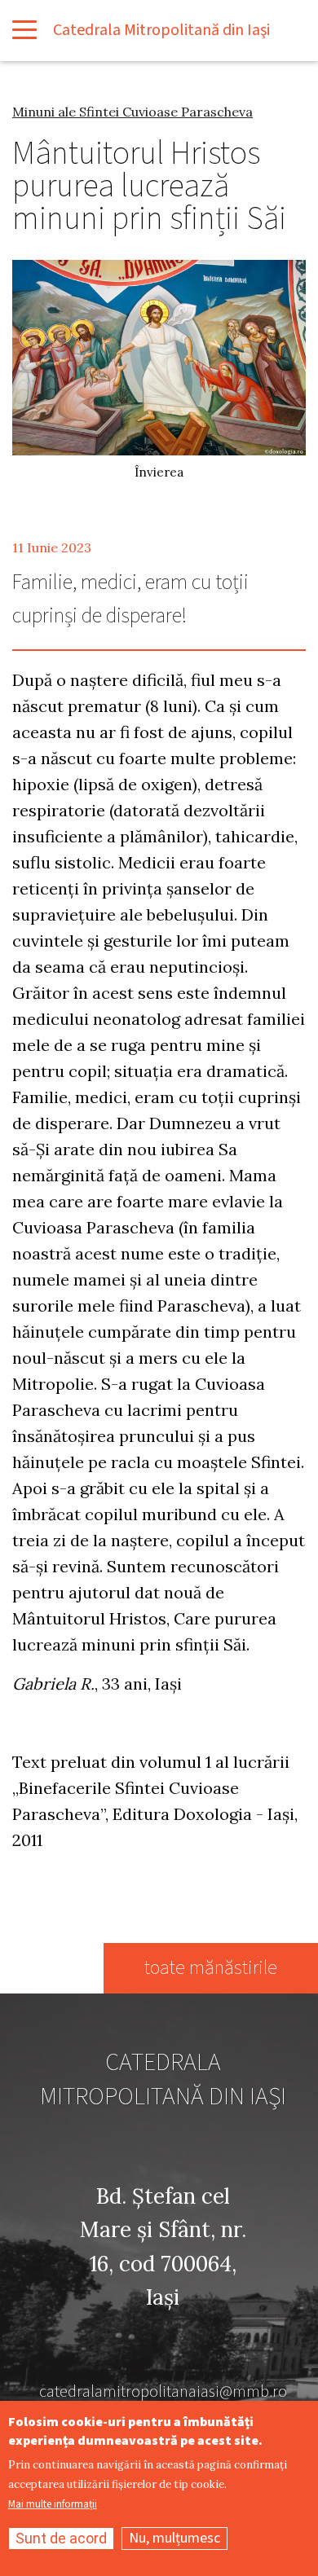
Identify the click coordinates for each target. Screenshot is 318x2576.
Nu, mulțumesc (174, 2538)
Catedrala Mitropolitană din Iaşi (161, 30)
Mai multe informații (53, 2505)
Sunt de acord (61, 2538)
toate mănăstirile (211, 1968)
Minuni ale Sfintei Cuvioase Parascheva (132, 112)
